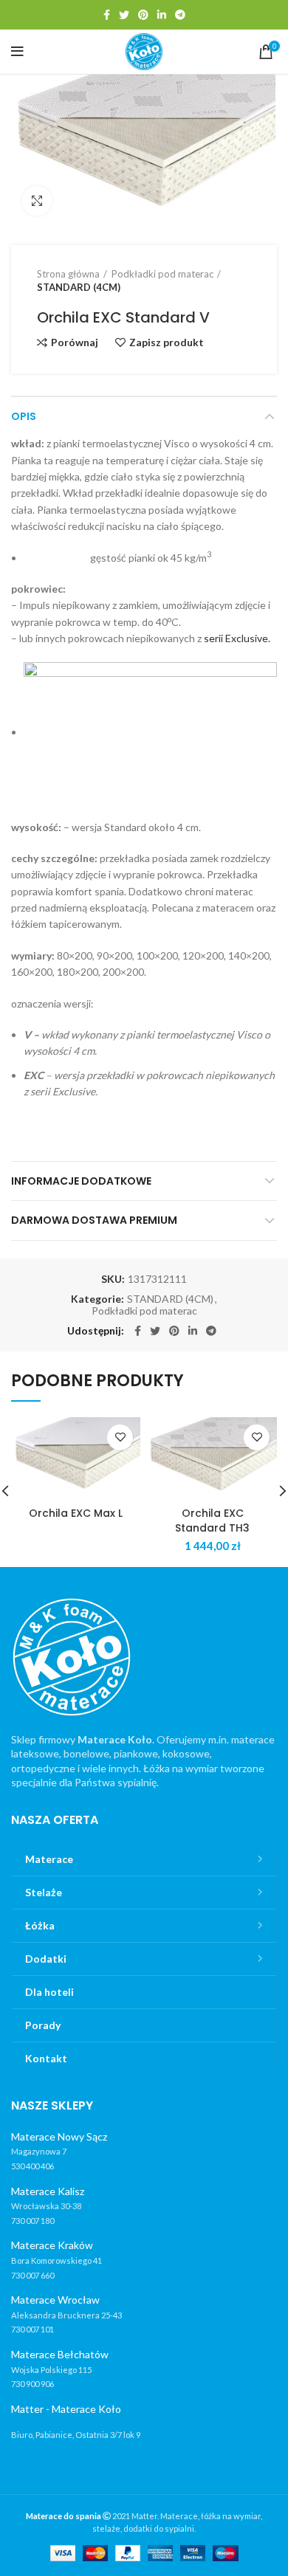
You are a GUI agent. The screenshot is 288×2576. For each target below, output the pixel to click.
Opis (24, 416)
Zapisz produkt (167, 342)
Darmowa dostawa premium (94, 1220)
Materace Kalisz (48, 2191)
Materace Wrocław (55, 2300)
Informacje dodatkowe (81, 1181)
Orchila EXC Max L (76, 1513)
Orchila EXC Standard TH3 (212, 1521)
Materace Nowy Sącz (59, 2136)
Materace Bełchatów (60, 2354)
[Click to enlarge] (37, 201)
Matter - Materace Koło (66, 2409)
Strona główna (68, 274)
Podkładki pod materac (162, 274)
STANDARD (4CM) (79, 287)
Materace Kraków (52, 2245)
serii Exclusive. (237, 638)
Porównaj (75, 342)
